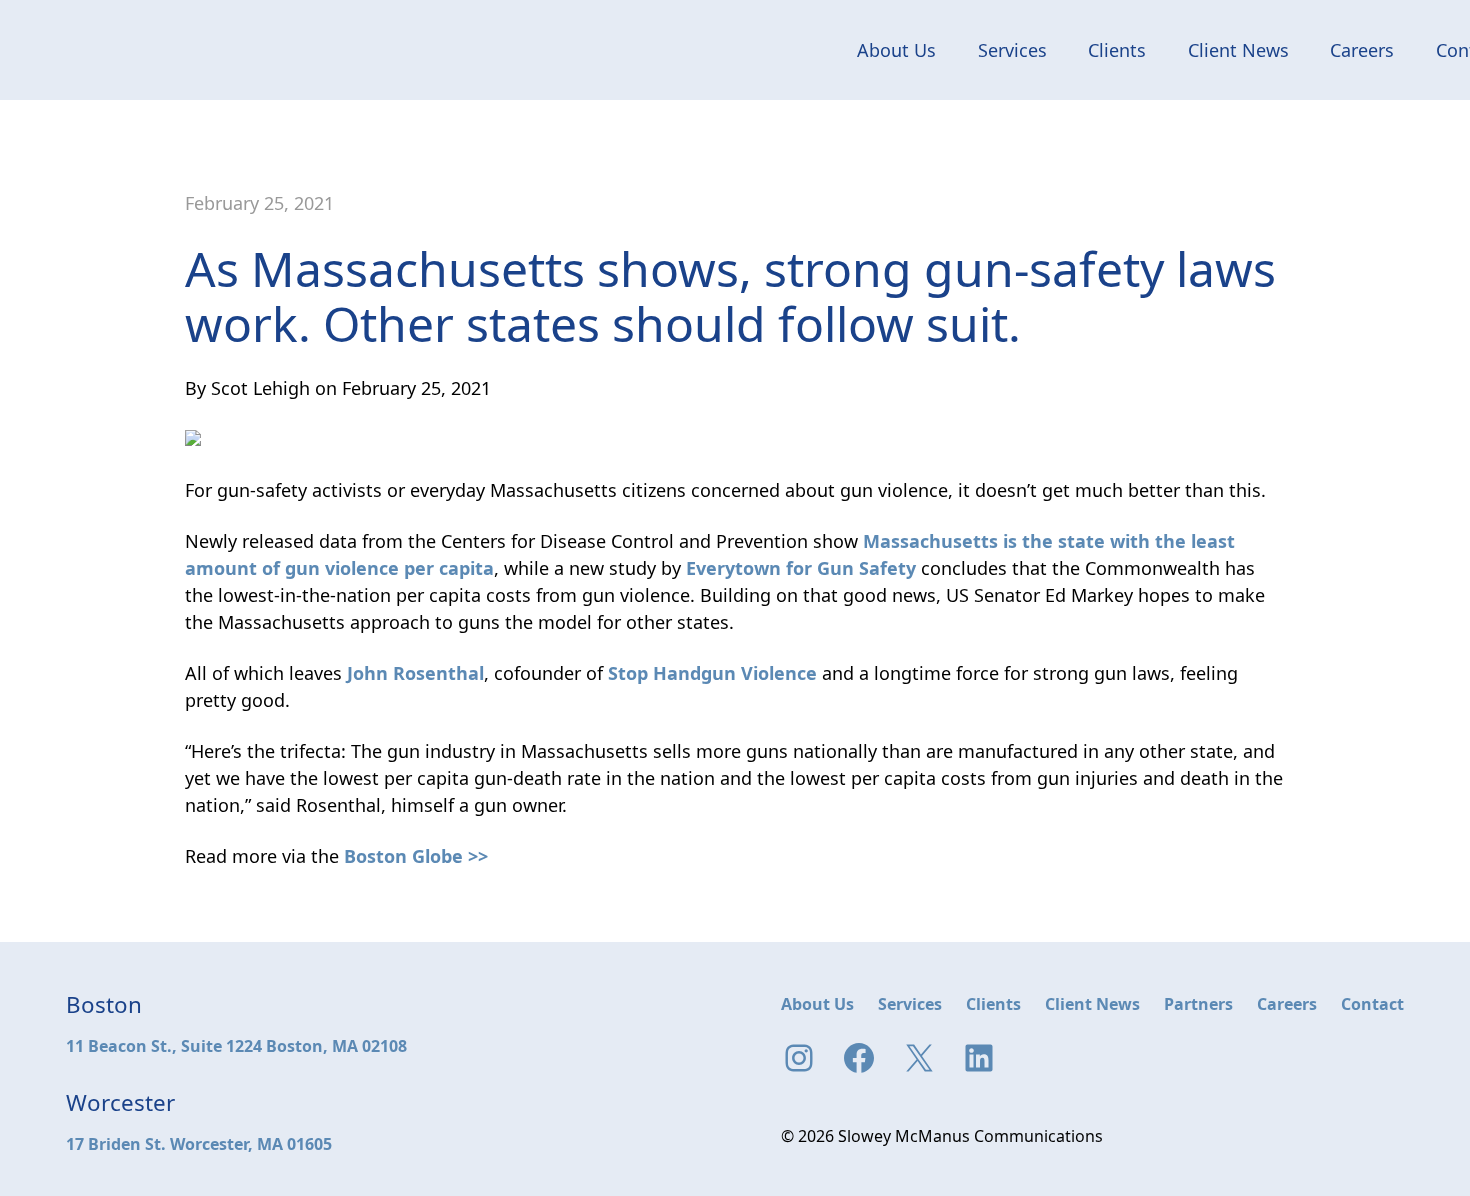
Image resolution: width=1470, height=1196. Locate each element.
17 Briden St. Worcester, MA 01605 (199, 1144)
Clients (1117, 50)
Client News (1238, 50)
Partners (1198, 1004)
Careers (1362, 50)
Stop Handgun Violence (712, 673)
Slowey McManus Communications (137, 50)
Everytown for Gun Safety (801, 568)
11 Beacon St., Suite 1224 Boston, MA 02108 (236, 1046)
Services (1012, 50)
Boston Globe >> (416, 856)
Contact (1372, 1004)
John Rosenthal (415, 673)
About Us (896, 50)
